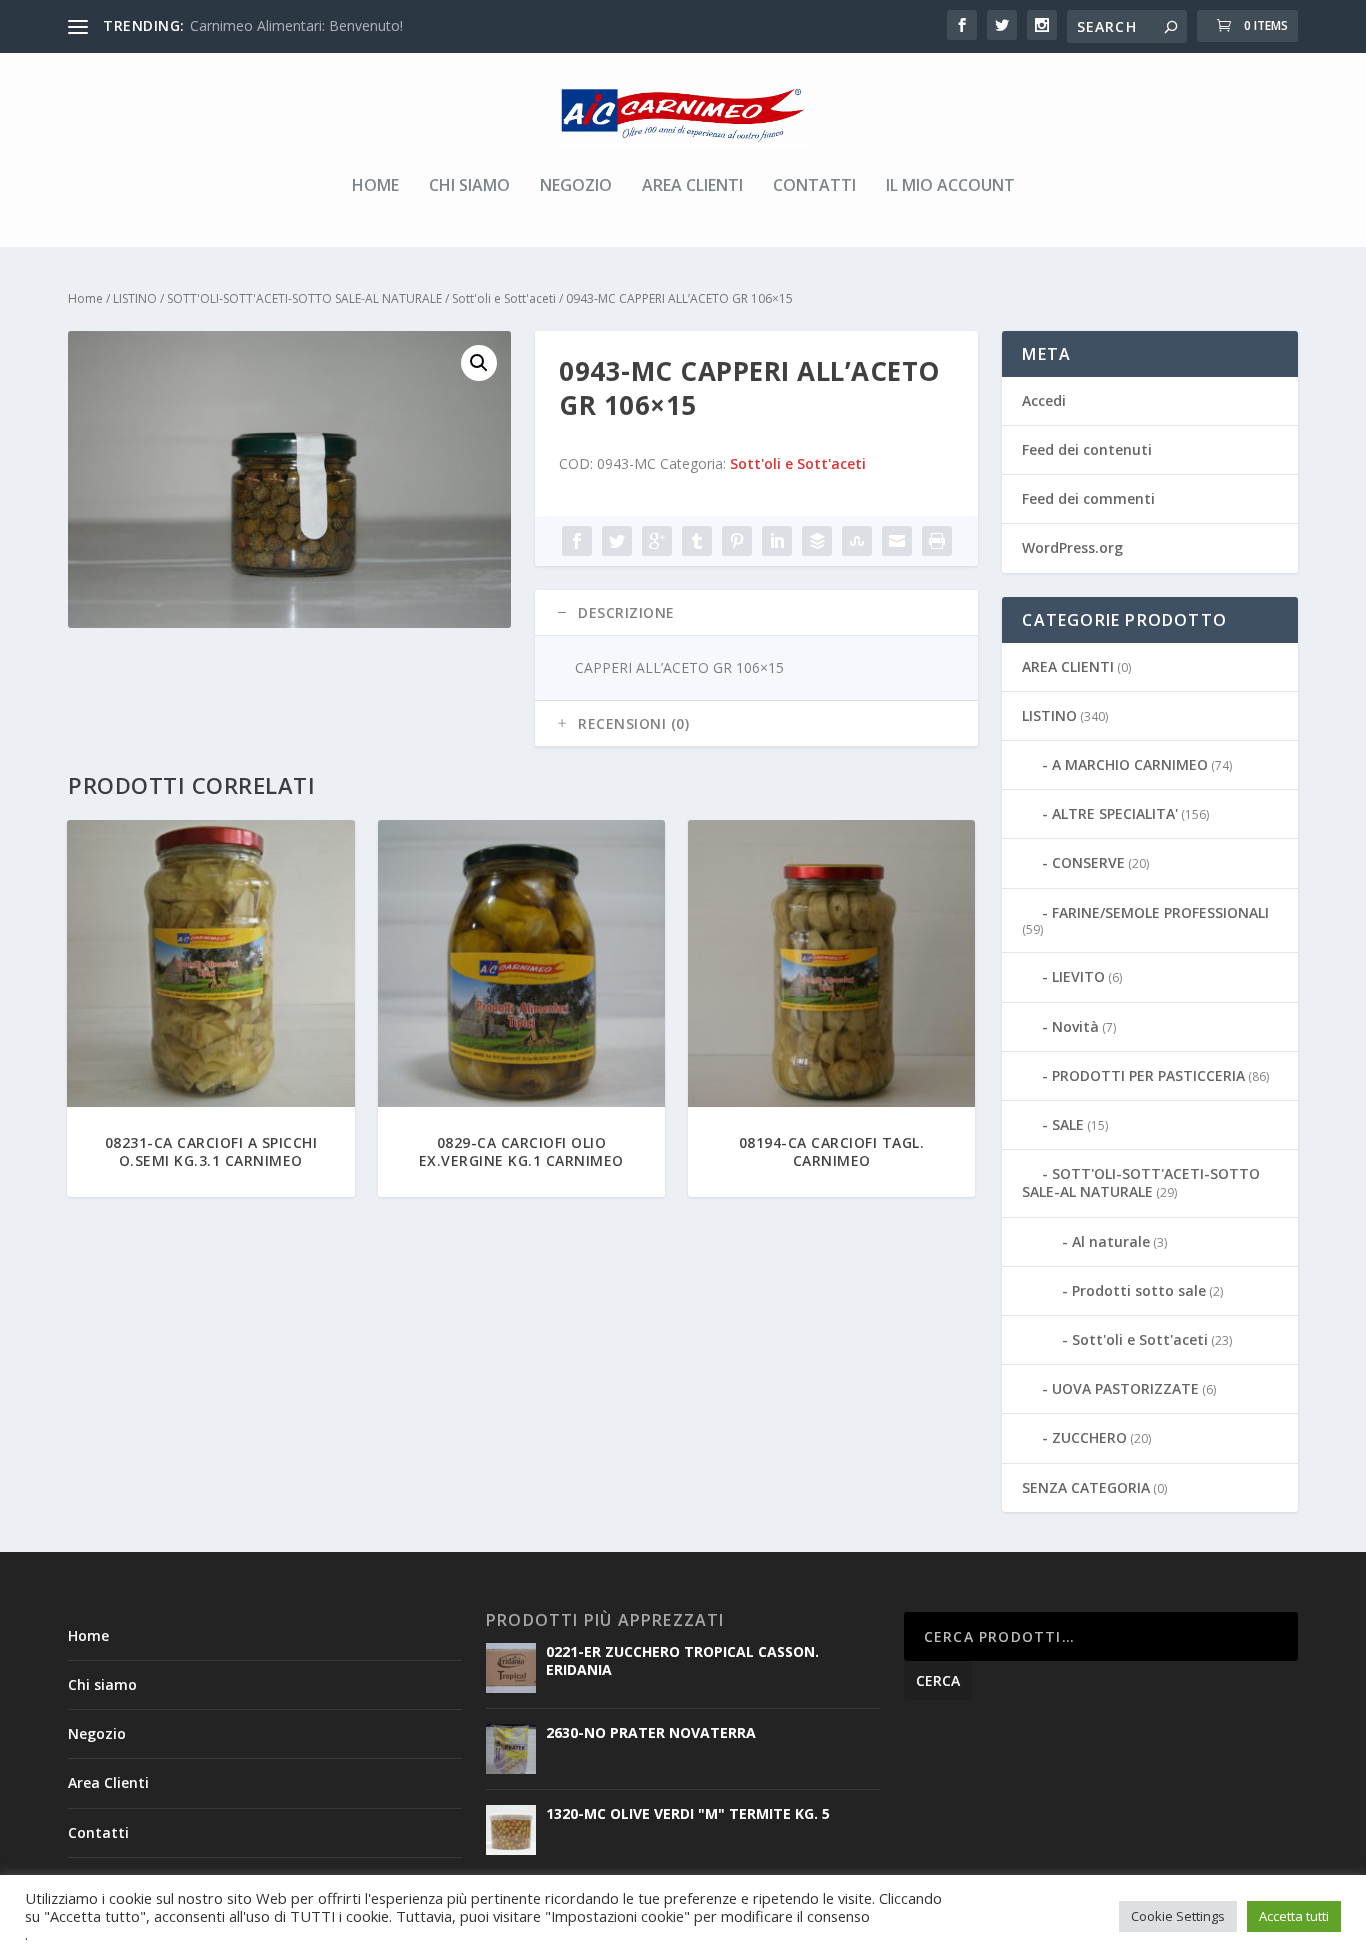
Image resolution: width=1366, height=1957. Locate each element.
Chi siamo (469, 186)
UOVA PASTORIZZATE (1125, 1388)
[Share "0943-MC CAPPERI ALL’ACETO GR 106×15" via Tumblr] (697, 541)
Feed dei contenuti (1087, 449)
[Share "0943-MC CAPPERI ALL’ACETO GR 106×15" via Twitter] (617, 541)
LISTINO (135, 298)
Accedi (1044, 400)
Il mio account (950, 186)
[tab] (756, 613)
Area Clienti (692, 186)
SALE (1068, 1124)
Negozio (576, 186)
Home (375, 186)
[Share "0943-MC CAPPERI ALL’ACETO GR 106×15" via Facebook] (577, 541)
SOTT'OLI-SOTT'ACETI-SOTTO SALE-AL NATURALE (304, 298)
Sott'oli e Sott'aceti (504, 298)
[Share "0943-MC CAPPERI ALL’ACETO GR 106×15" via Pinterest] (737, 541)
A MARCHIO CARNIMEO (1130, 764)
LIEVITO (1078, 976)
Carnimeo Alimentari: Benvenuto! (296, 25)
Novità (1075, 1026)
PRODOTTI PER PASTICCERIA (1148, 1075)
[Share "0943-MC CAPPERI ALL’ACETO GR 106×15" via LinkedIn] (777, 541)
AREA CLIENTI (1068, 666)
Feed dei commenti (1088, 498)
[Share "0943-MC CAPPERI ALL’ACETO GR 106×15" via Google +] (657, 541)
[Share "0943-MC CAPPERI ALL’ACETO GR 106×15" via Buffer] (817, 541)
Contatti (814, 186)
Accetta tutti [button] (1294, 1916)
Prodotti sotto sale (1139, 1290)
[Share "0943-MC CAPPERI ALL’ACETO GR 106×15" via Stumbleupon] (857, 541)
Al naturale (1111, 1241)
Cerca (938, 1680)
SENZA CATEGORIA (1086, 1487)
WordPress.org (1072, 547)
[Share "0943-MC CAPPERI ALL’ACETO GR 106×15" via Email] (897, 541)
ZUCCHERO (1089, 1437)
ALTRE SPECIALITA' (1115, 813)
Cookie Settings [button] (1178, 1916)
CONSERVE (1088, 862)
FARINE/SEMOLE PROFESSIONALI (1160, 912)
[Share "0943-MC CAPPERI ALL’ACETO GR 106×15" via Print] (937, 541)
